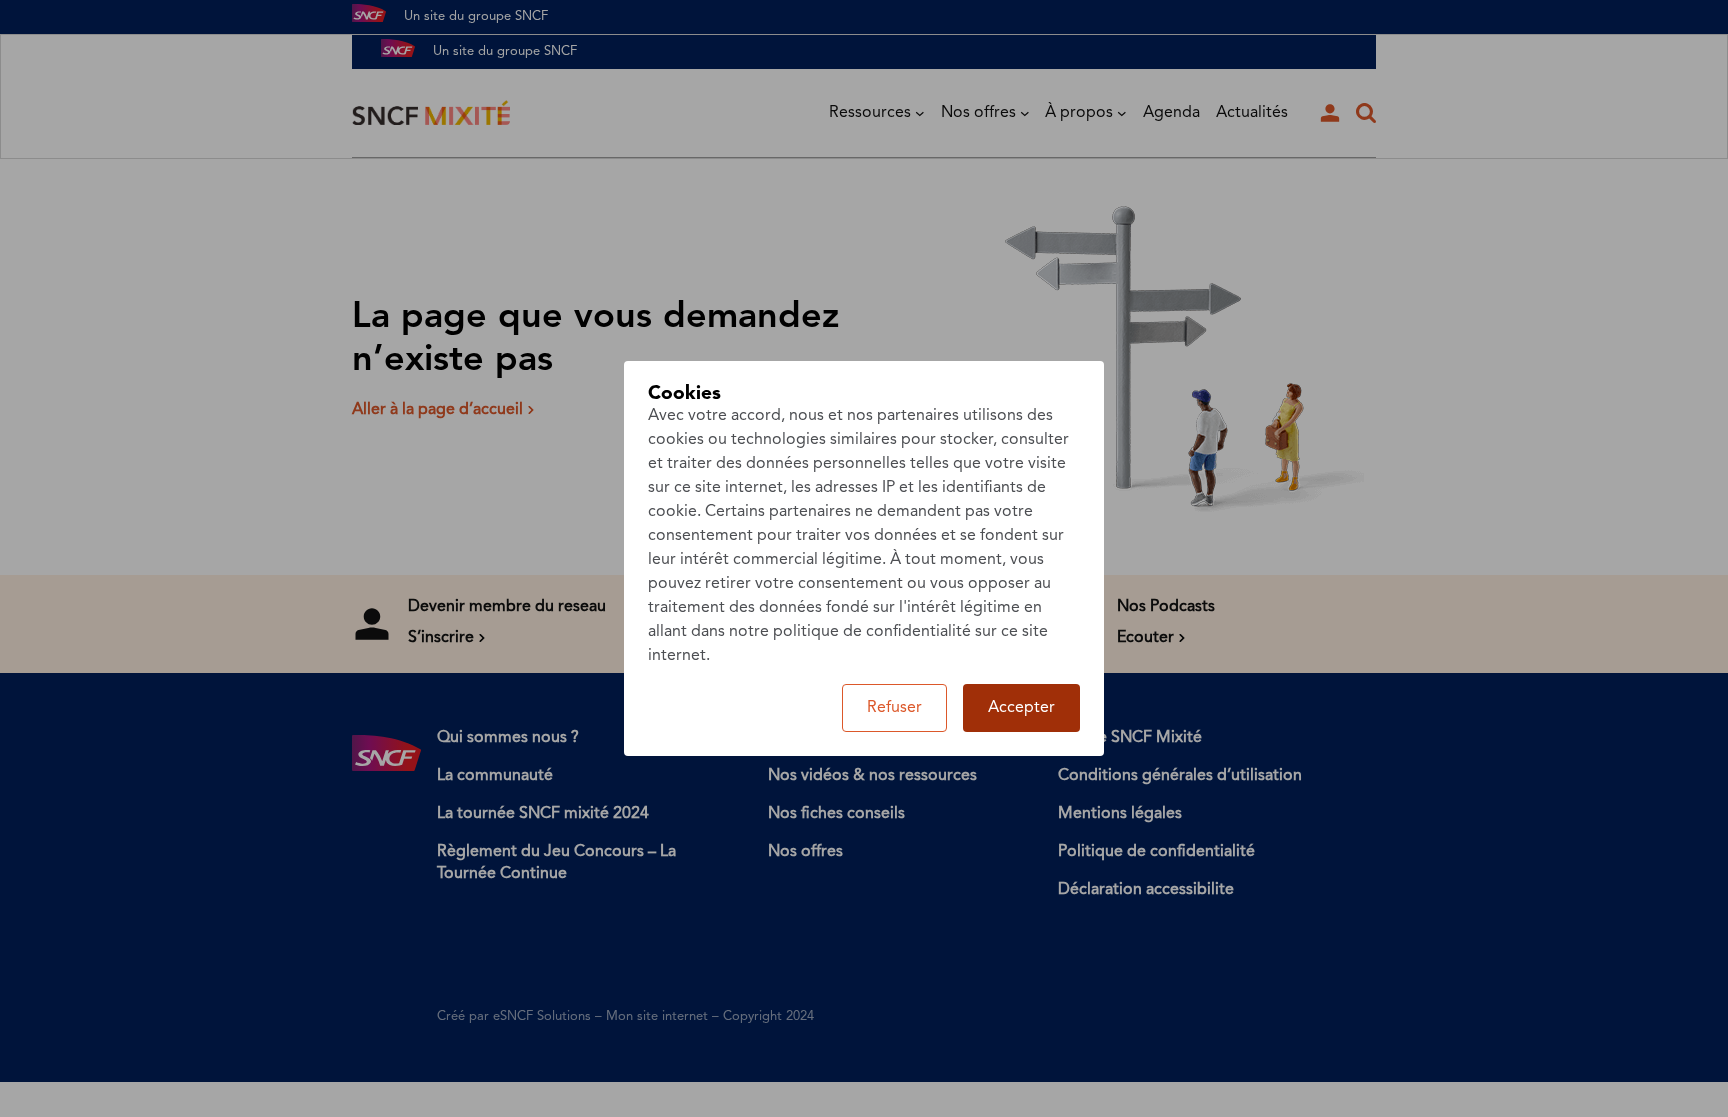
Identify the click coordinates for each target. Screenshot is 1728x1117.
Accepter (1021, 708)
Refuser (894, 708)
